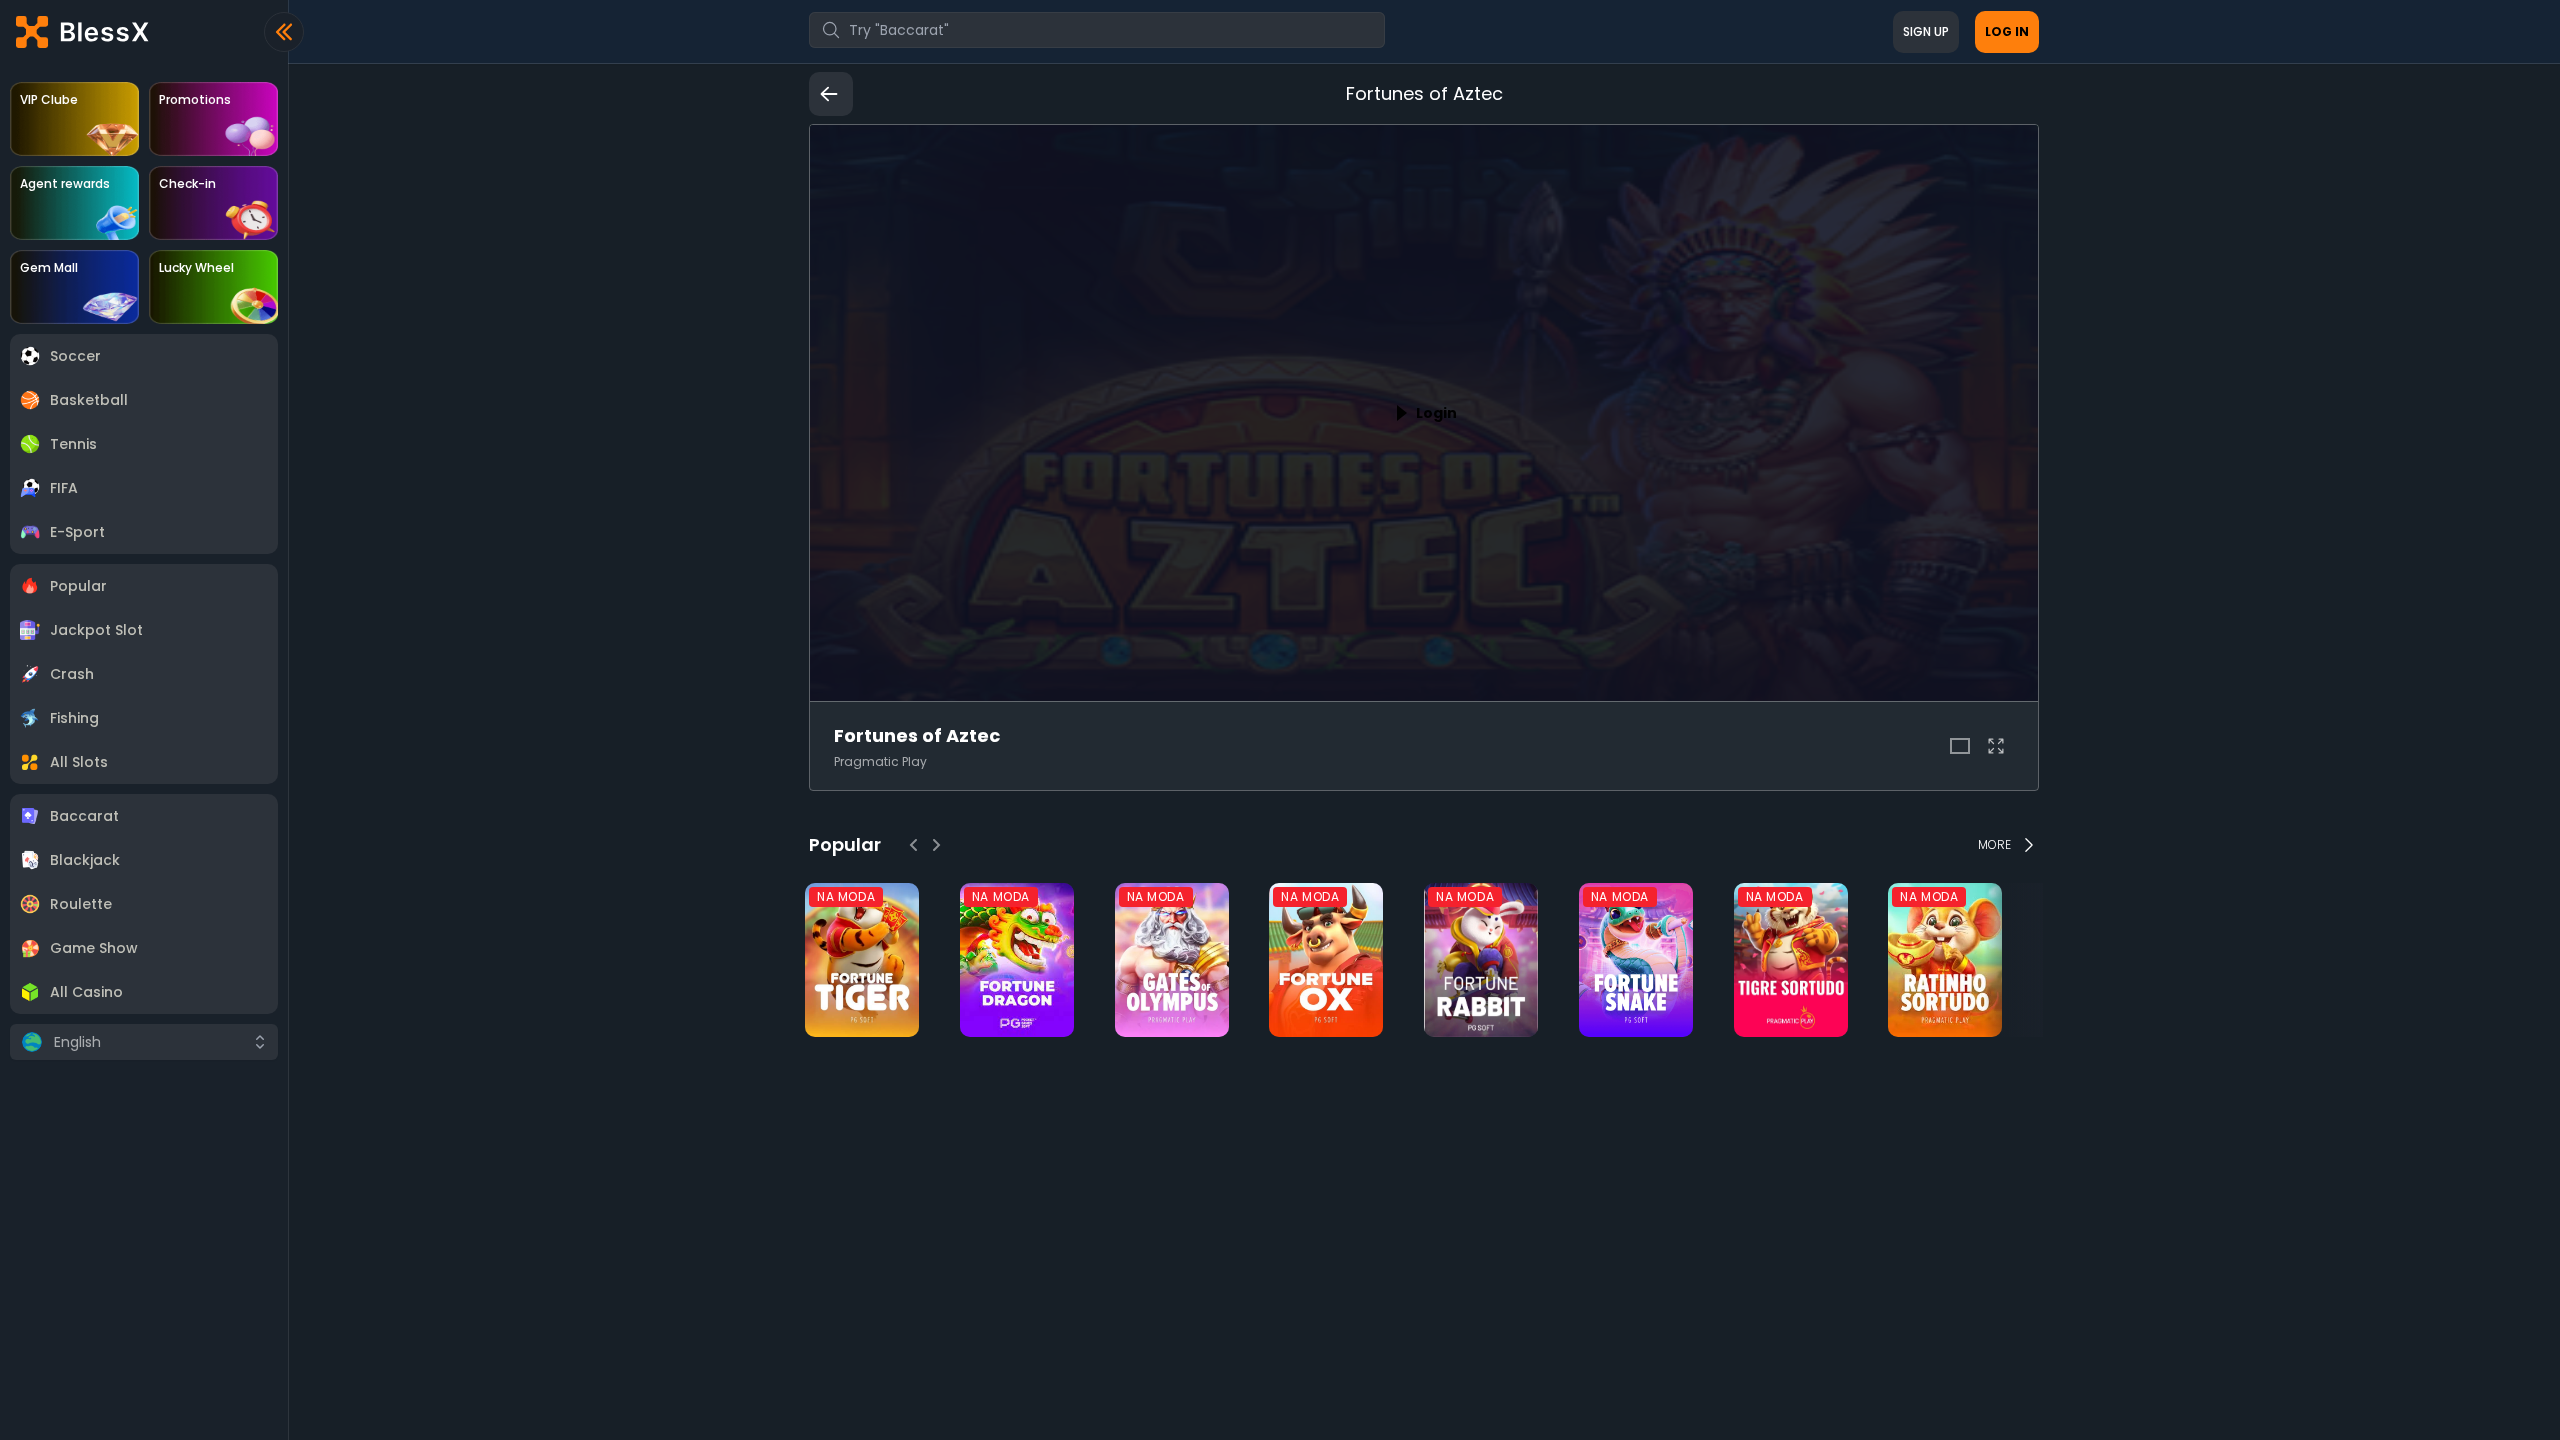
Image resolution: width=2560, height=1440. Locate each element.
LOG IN (2007, 31)
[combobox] (1097, 30)
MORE (1994, 844)
